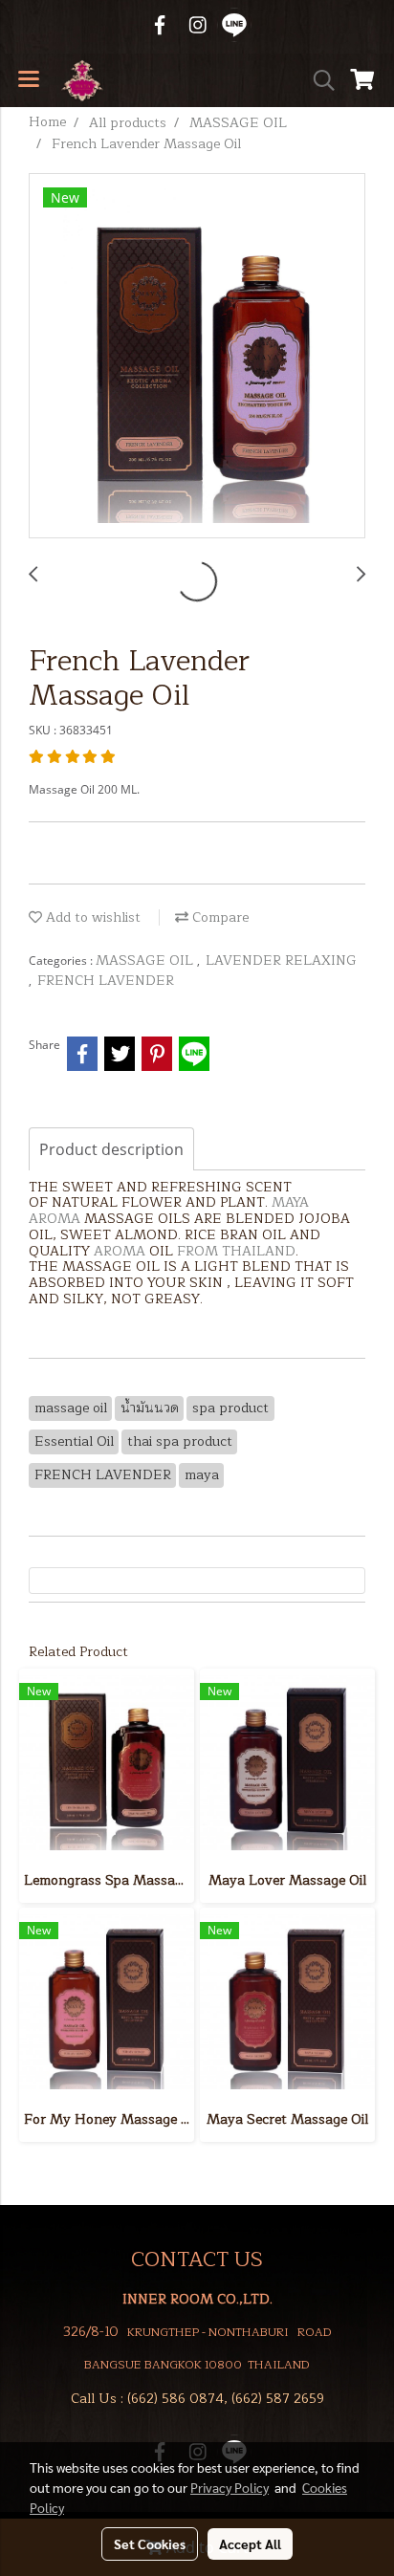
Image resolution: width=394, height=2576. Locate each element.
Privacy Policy (230, 2487)
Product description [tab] (111, 1149)
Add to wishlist (91, 917)
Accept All (250, 2543)
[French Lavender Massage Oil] (197, 357)
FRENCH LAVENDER (106, 981)
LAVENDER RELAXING (281, 961)
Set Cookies (150, 2543)
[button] (317, 80)
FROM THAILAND (236, 1251)
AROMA (55, 1219)
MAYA (290, 1202)
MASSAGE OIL (146, 961)
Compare (219, 917)
